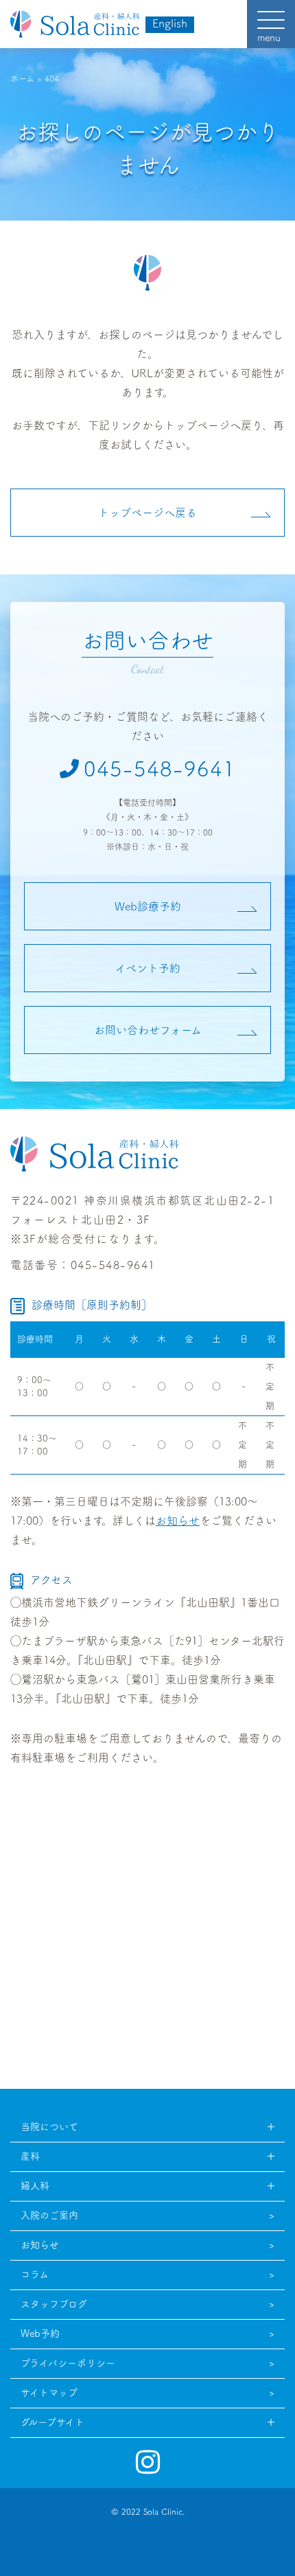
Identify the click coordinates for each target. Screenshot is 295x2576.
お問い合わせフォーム (148, 1030)
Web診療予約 (148, 906)
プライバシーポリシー (68, 2363)
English (170, 23)
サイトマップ (49, 2393)
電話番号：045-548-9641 (83, 1265)
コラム (35, 2274)
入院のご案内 (49, 2215)
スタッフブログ (54, 2304)
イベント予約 (148, 968)
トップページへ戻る (147, 513)
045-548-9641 (160, 769)
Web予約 (40, 2333)
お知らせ (178, 1521)
